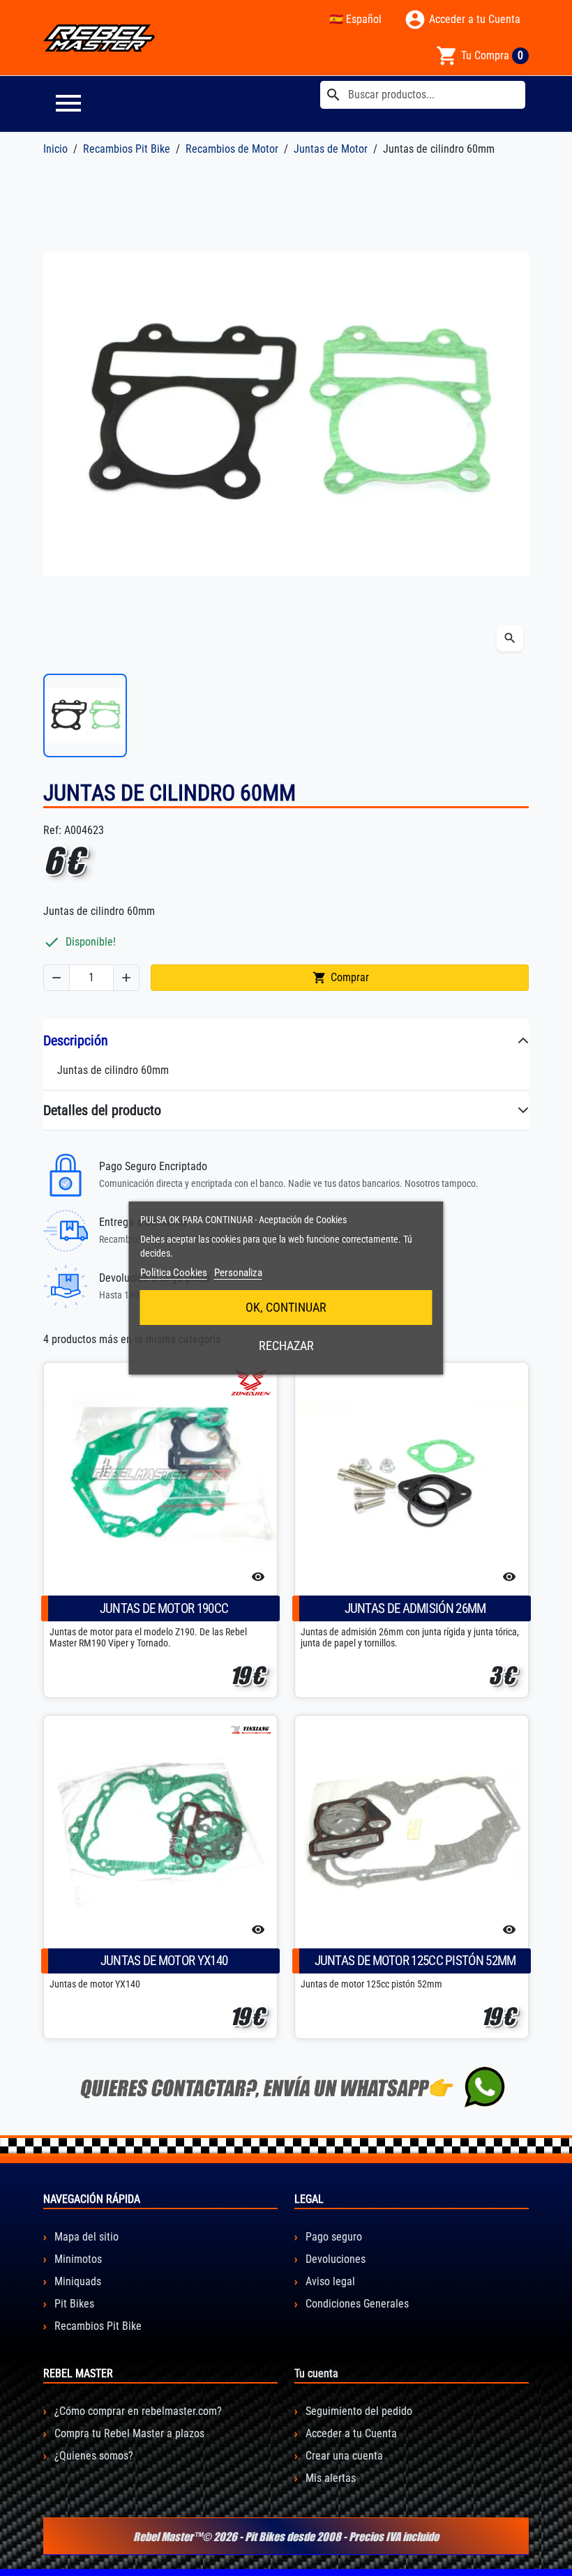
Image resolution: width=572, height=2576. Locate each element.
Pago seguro (332, 2237)
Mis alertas (329, 2478)
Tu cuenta (316, 2373)
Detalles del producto (102, 1110)
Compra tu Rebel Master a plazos (128, 2433)
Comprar (341, 978)
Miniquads (76, 2281)
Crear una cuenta (343, 2456)
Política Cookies (174, 1273)
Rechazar (286, 1346)
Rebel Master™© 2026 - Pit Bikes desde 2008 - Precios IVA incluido (286, 2536)
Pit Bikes (73, 2304)
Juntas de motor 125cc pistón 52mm (415, 1961)
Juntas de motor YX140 (164, 1961)
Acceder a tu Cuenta (350, 2433)
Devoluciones (334, 2259)
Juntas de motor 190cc (164, 1608)
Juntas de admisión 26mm (415, 1608)
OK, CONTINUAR (286, 1307)
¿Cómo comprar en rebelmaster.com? (137, 2411)
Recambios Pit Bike (97, 2326)
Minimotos (77, 2259)
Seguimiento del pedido (357, 2411)
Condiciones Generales (356, 2304)
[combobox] (423, 95)
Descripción (76, 1040)
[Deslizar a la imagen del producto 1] (85, 715)
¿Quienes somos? (92, 2456)
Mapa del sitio (85, 2237)
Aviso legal (329, 2281)
